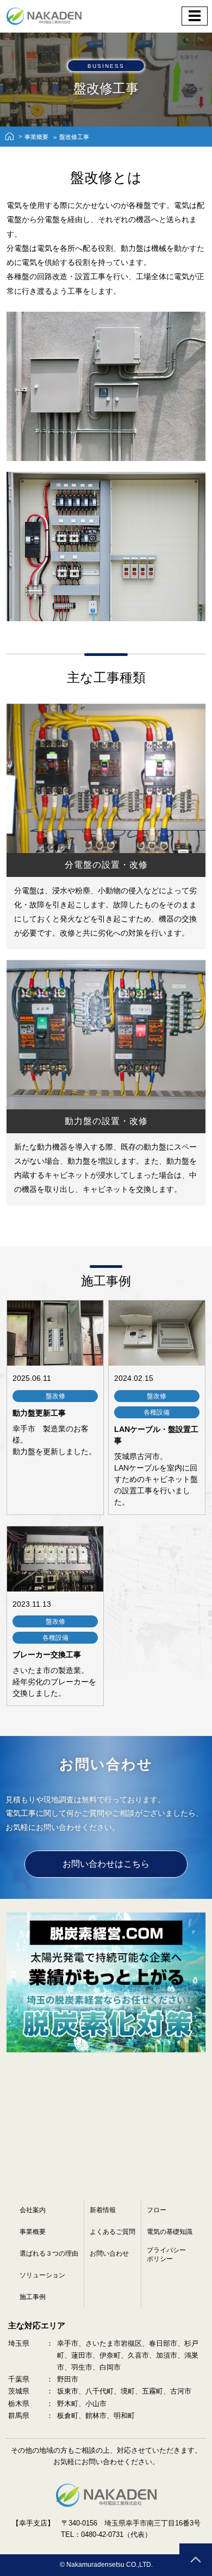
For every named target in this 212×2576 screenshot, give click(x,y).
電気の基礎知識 (170, 2232)
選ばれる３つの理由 (49, 2253)
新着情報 (103, 2210)
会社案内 (33, 2210)
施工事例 (33, 2297)
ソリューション (42, 2275)
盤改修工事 (74, 137)
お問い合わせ (109, 2253)
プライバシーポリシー (166, 2255)
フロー (157, 2210)
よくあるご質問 (113, 2232)
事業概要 (36, 137)
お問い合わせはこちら (106, 1864)
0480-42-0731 (102, 2534)
